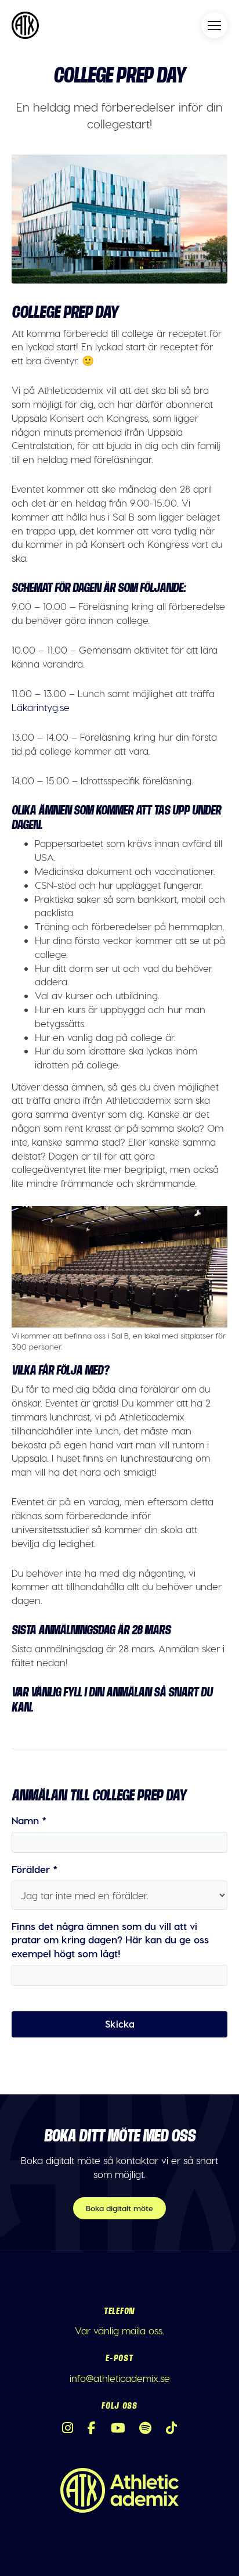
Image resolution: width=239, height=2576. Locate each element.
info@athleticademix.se (120, 2378)
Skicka (120, 2024)
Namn (29, 1820)
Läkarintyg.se (41, 707)
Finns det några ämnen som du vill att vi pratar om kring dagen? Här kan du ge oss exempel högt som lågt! (110, 1940)
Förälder (35, 1869)
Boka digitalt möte (119, 2208)
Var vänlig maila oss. (119, 2330)
